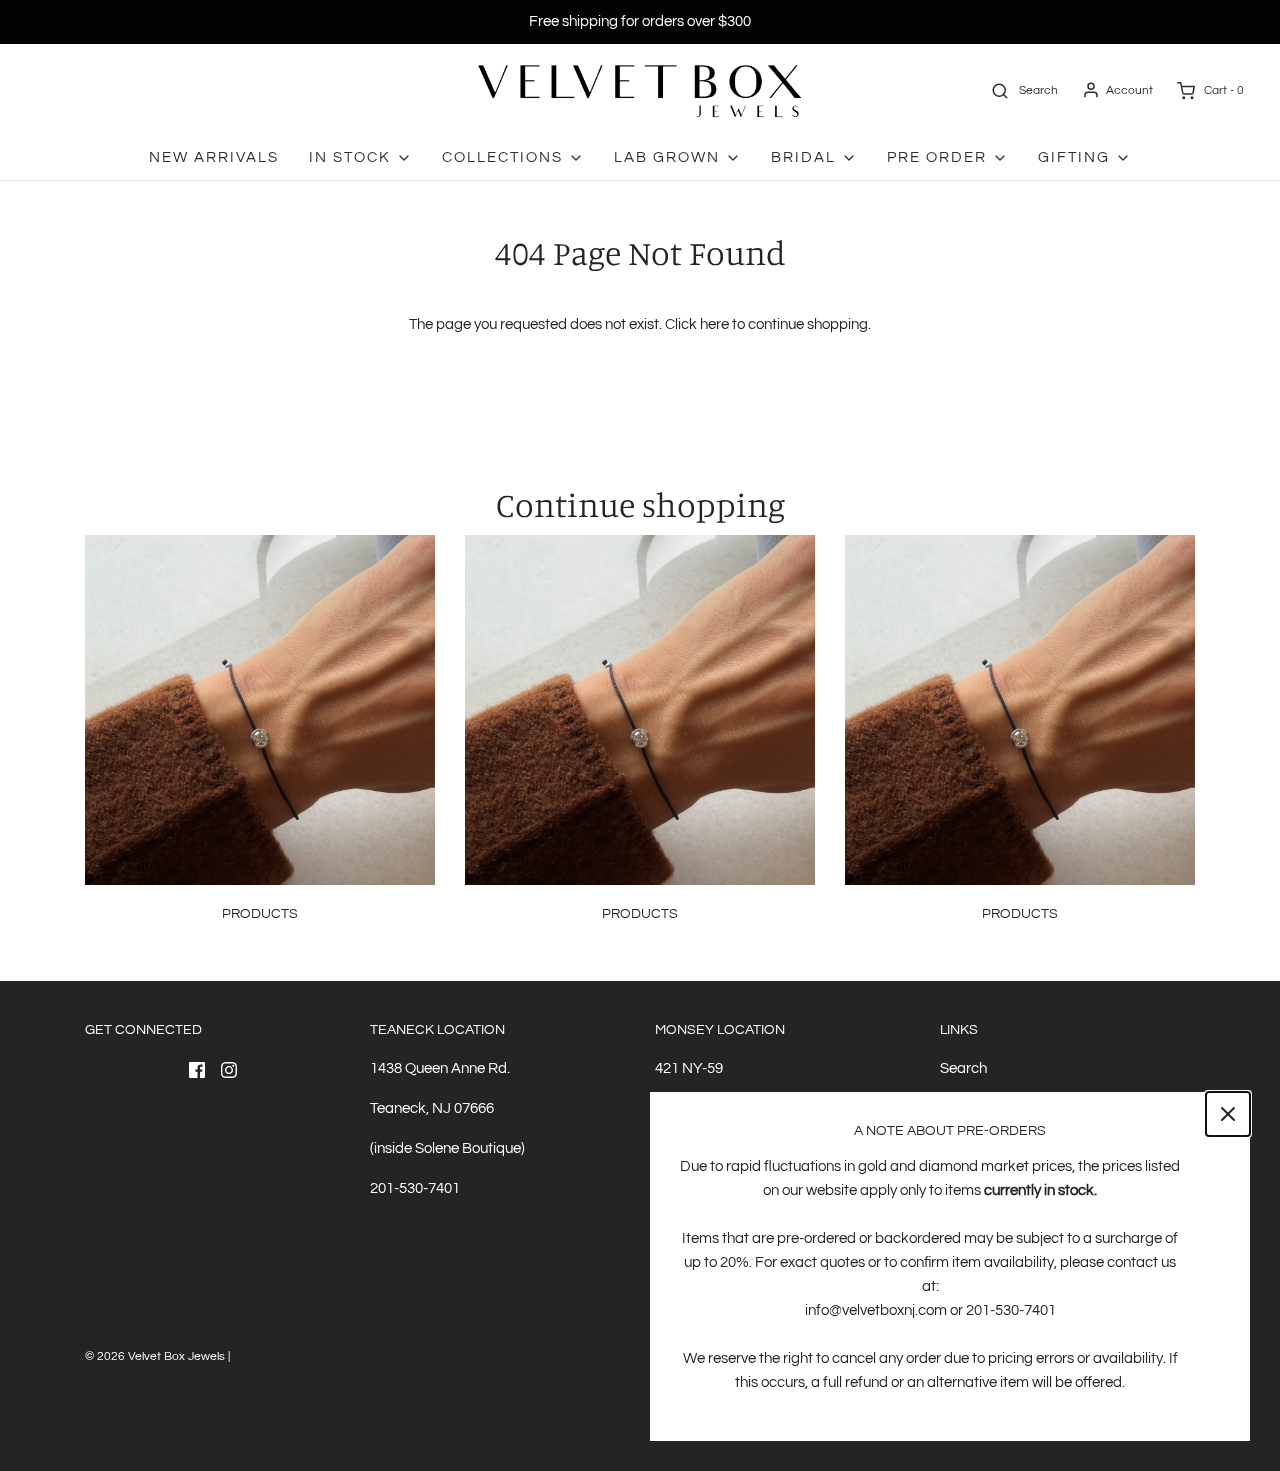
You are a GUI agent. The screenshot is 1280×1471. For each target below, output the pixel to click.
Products (260, 914)
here (714, 324)
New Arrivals (214, 157)
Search (963, 1068)
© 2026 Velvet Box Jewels (155, 1356)
